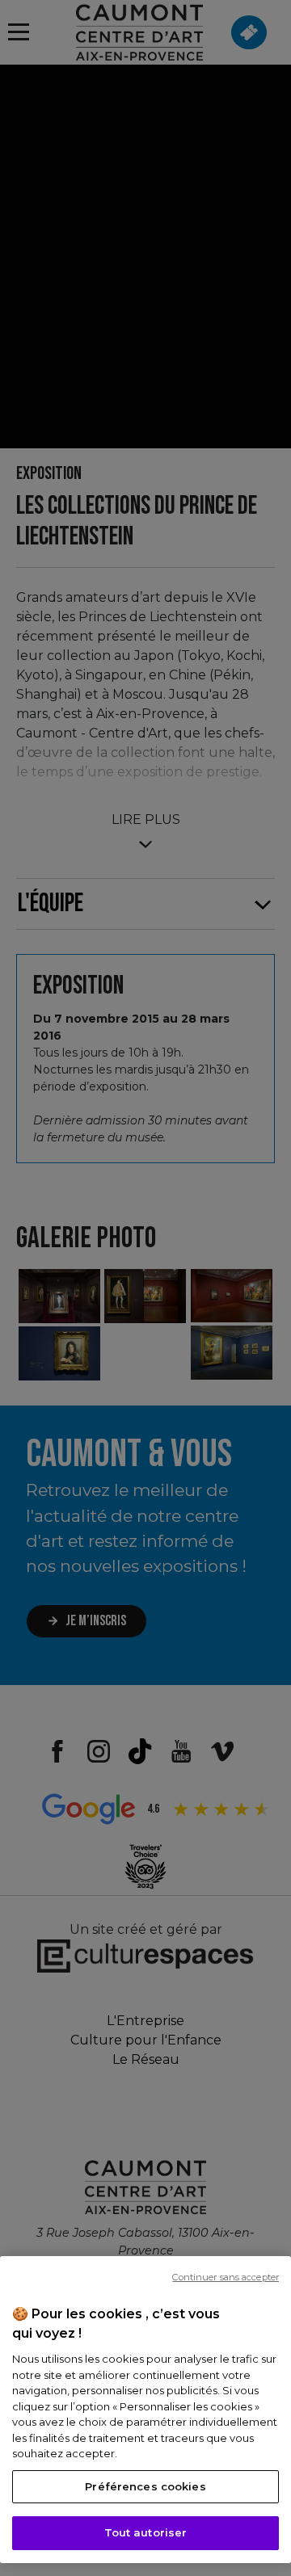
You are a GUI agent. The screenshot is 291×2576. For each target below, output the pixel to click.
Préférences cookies (145, 2486)
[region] (145, 2410)
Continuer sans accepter (226, 2277)
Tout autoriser (146, 2532)
